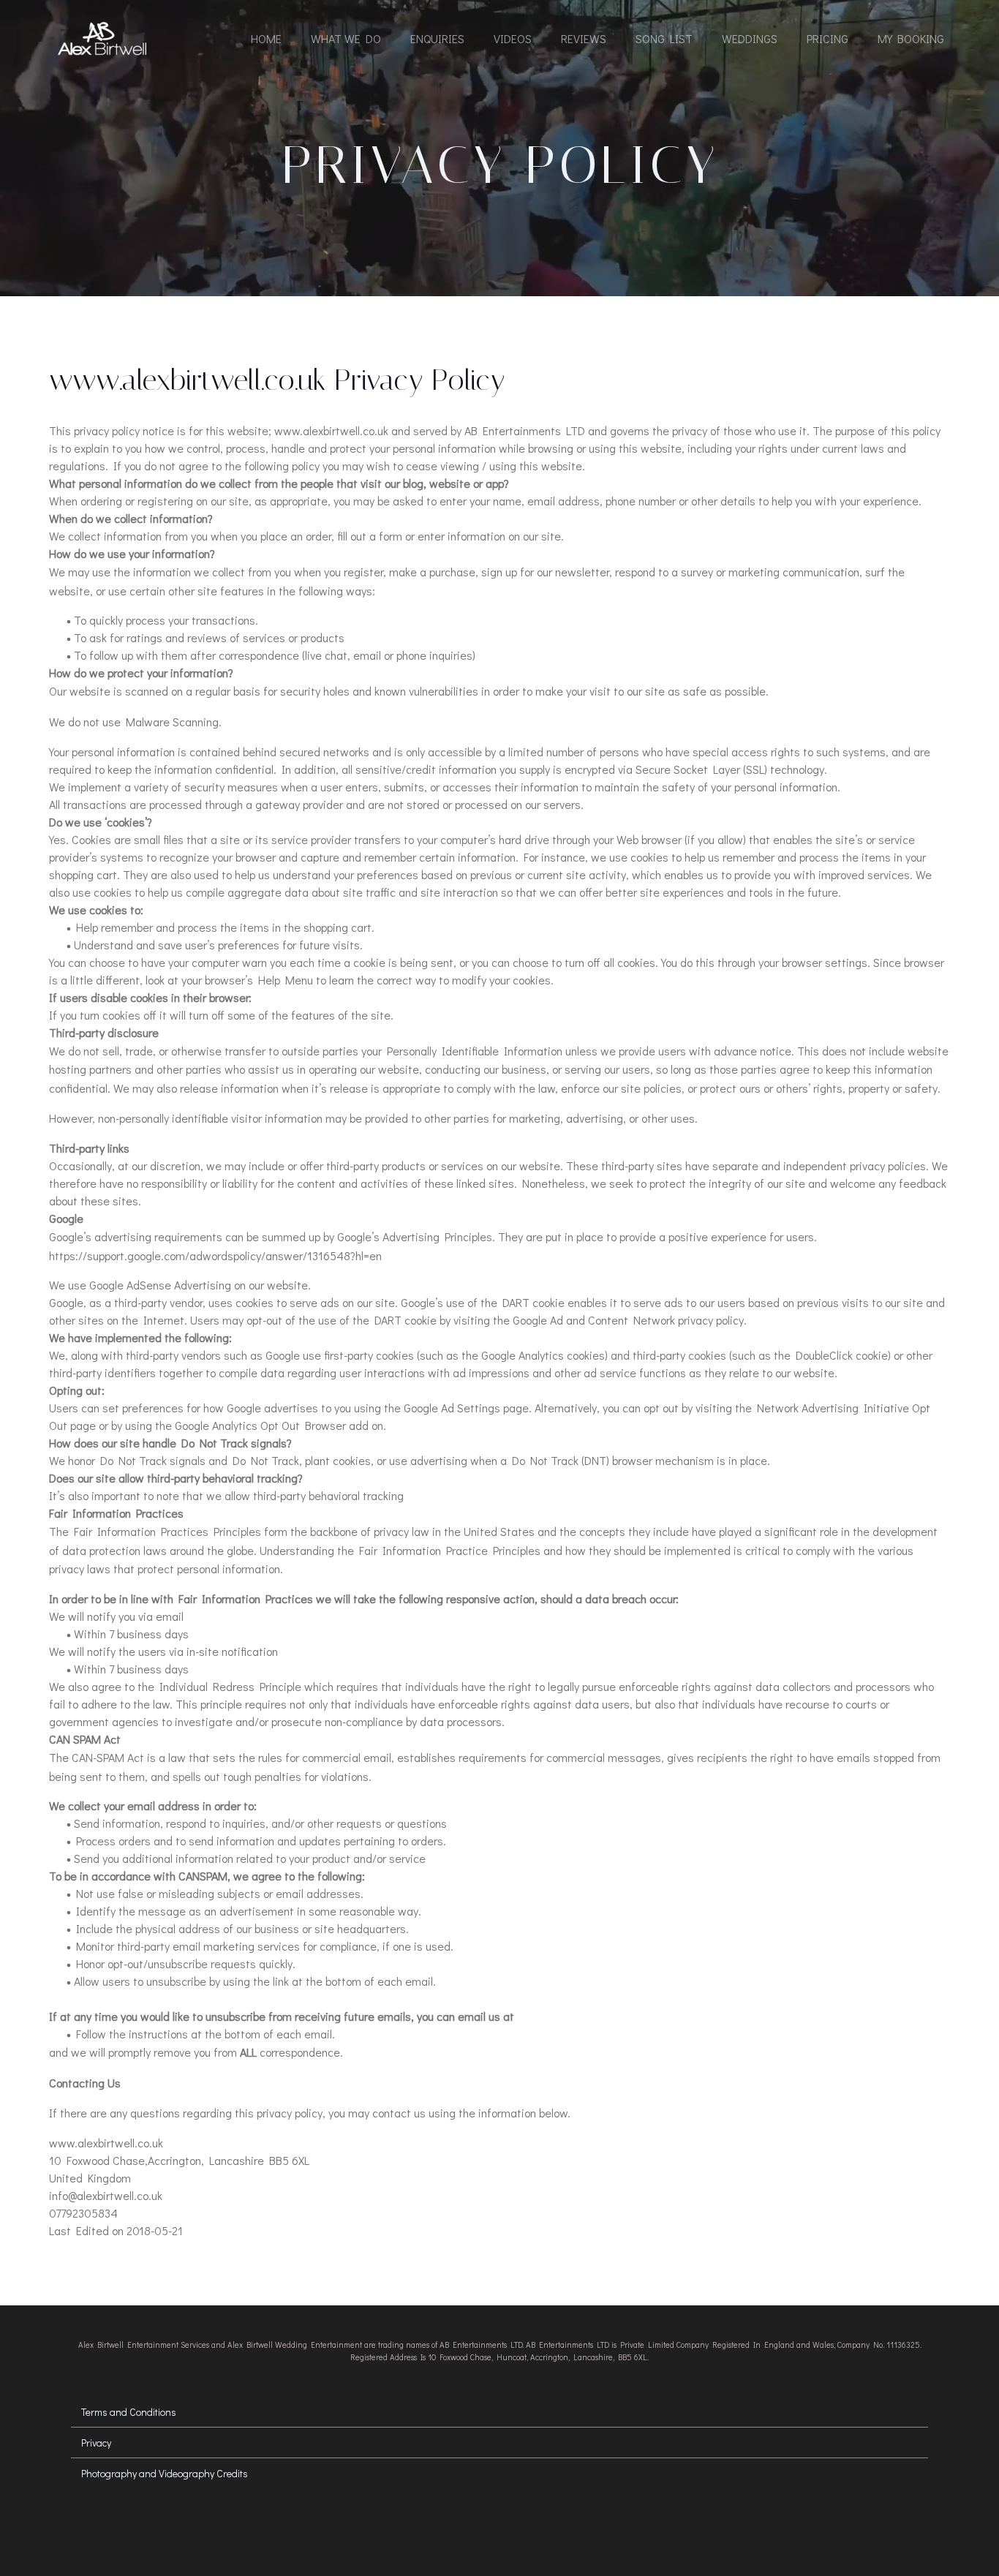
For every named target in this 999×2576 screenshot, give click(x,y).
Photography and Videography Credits (165, 2473)
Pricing (828, 38)
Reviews (584, 38)
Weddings (750, 38)
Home (266, 38)
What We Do (346, 38)
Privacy (96, 2443)
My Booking (911, 38)
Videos (513, 38)
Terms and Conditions (129, 2412)
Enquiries (437, 38)
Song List (664, 38)
